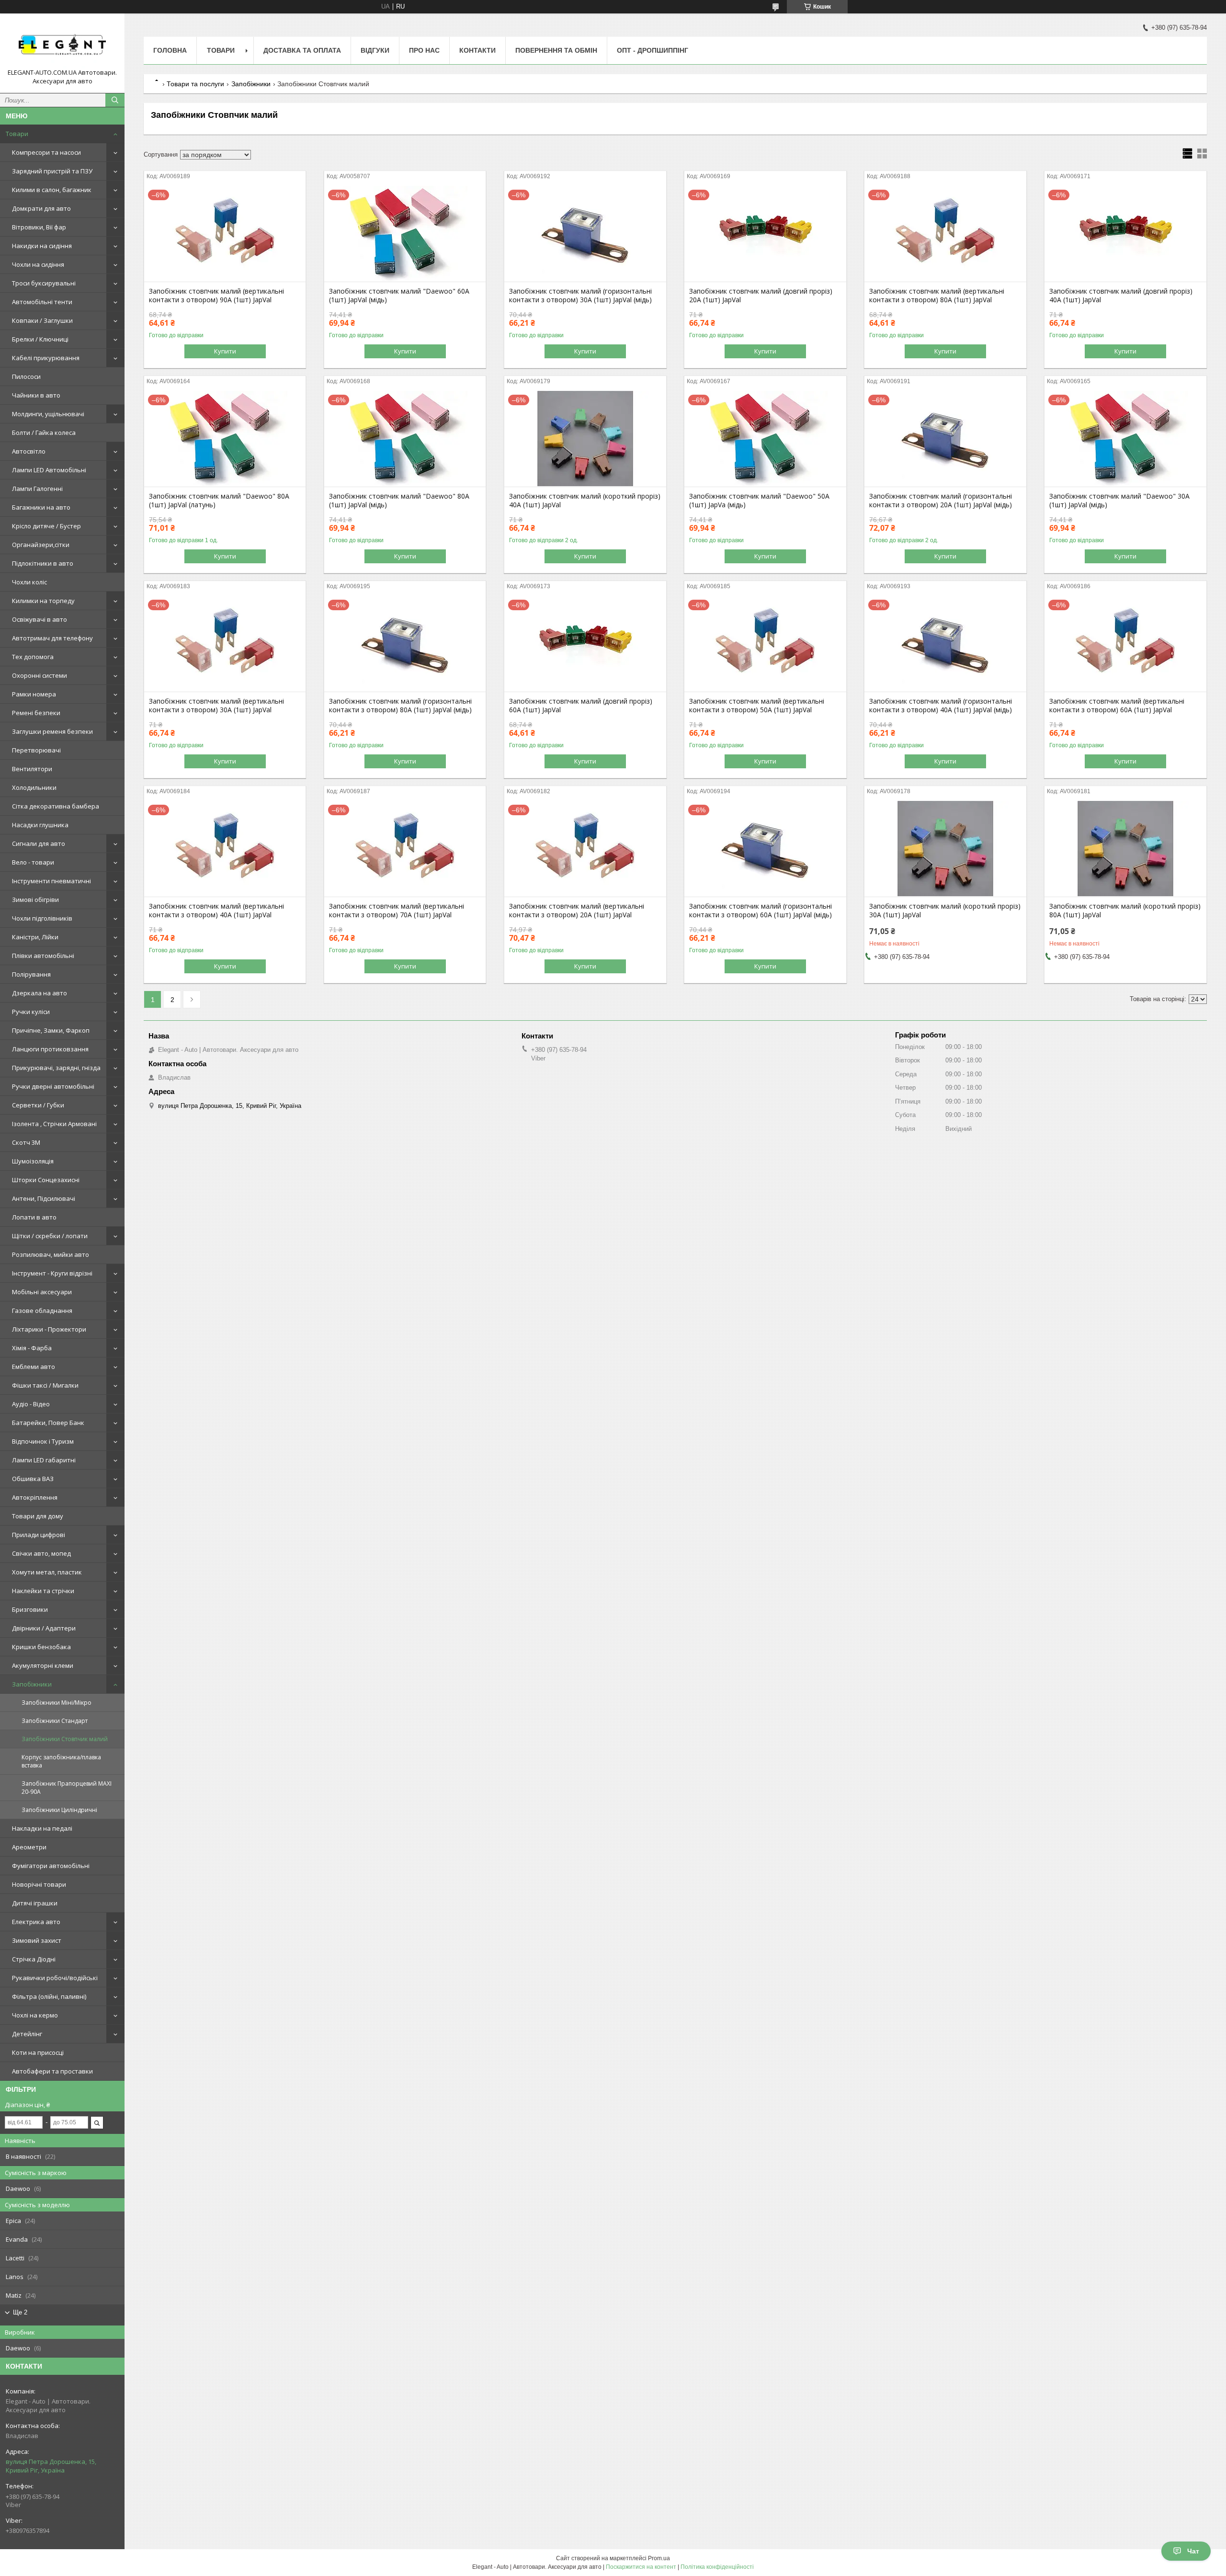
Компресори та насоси (46, 152)
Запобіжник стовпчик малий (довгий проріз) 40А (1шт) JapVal (1121, 296)
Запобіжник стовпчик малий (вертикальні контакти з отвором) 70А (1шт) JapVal (397, 911)
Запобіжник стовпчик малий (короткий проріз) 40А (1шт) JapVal (585, 501)
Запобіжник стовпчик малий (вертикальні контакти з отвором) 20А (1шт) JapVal (577, 911)
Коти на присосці (38, 2052)
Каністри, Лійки (35, 937)
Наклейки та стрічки (43, 1591)
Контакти (477, 50)
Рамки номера (34, 694)
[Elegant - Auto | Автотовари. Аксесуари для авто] (62, 45)
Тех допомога (33, 657)
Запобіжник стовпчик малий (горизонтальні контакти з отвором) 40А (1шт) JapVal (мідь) (941, 706)
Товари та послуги (195, 84)
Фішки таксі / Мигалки (45, 1385)
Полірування (31, 974)
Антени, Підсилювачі (44, 1198)
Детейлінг (27, 2034)
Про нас (424, 50)
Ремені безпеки (36, 713)
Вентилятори (32, 769)
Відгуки (375, 50)
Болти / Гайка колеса (44, 433)
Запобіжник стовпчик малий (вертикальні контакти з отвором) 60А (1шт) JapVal (1117, 706)
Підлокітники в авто (43, 563)
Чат (1193, 2551)
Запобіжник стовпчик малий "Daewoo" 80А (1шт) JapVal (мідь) (399, 501)
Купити (225, 351)
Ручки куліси (31, 1012)
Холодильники (34, 787)
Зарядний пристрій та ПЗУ (52, 171)
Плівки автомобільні (43, 956)
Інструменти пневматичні (51, 881)
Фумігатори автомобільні (51, 1866)
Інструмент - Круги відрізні (52, 1273)
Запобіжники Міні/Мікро (57, 1703)
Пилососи (26, 376)
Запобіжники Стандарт (55, 1721)
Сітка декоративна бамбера (56, 806)
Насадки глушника (40, 825)
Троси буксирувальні (44, 283)
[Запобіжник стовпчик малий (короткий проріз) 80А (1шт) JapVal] (1125, 849)
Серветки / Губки (38, 1105)
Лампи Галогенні (37, 489)
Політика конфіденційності (717, 2567)
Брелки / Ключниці (40, 339)
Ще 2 (20, 2312)
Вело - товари (33, 862)
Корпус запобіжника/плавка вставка (61, 1761)
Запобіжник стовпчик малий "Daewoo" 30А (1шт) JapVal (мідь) (1119, 501)
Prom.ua (659, 2558)
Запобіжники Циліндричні (59, 1810)
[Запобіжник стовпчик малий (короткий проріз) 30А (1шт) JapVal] (945, 849)
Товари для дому (38, 1516)
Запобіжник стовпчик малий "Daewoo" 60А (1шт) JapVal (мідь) (399, 296)
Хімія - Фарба (32, 1348)
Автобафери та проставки (52, 2071)
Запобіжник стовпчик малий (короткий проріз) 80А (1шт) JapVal (1125, 911)
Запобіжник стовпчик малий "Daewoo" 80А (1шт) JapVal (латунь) (219, 501)
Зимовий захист (37, 1940)
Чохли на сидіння (38, 264)
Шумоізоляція (33, 1161)
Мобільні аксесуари (42, 1292)
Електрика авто (36, 1922)
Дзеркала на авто (40, 993)
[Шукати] (115, 100)
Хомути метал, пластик (47, 1572)
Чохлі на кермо (35, 2015)
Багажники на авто (41, 507)
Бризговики (30, 1609)
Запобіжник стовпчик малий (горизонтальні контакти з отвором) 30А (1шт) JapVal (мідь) (580, 296)
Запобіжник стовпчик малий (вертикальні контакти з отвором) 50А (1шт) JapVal (757, 706)
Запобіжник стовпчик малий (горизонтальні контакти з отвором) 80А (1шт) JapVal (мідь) (400, 706)
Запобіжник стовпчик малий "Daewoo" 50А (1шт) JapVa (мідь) (759, 501)
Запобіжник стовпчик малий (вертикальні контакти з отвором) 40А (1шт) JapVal (216, 911)
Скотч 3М (26, 1142)
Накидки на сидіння (42, 246)
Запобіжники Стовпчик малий (65, 1739)
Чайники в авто (36, 395)
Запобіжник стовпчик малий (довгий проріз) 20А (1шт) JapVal (761, 296)
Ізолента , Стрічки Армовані (54, 1124)
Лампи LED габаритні (44, 1460)
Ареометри (29, 1847)
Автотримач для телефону (52, 638)
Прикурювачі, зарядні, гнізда (56, 1068)
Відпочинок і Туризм (43, 1441)
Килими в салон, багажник (52, 190)
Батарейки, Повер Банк (48, 1423)
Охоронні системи (40, 675)
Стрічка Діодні (34, 1959)
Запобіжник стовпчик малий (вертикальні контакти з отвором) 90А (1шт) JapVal (216, 296)
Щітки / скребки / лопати (50, 1236)
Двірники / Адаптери (44, 1628)
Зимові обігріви (35, 900)
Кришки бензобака (41, 1647)
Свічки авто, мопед (41, 1553)
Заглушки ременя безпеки (52, 731)
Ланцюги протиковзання (50, 1049)
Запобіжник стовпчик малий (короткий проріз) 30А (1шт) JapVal (945, 911)
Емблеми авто (34, 1367)
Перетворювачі (36, 750)
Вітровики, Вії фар (39, 227)
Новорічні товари (39, 1884)
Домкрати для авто (41, 208)
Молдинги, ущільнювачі (48, 414)
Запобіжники (32, 1684)
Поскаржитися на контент (641, 2567)
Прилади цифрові (39, 1535)
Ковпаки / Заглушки (42, 320)
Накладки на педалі (42, 1828)
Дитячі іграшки (35, 1903)
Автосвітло (29, 451)
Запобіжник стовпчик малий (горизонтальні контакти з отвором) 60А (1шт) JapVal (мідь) (761, 911)
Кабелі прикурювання (46, 358)
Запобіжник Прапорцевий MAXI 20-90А (67, 1788)
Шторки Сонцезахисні (46, 1180)
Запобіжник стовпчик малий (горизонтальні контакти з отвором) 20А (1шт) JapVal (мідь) (941, 501)
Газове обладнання (42, 1311)
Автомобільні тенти (42, 302)
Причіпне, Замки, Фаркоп (51, 1030)
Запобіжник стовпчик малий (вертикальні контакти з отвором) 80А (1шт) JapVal (937, 296)
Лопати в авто (34, 1217)
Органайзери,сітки (41, 545)
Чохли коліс (29, 582)
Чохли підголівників (42, 918)
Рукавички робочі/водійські (55, 1978)
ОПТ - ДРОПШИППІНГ (653, 50)
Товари (17, 134)
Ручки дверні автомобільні (53, 1086)
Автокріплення (35, 1497)
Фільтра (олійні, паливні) (49, 1996)
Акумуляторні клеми (43, 1665)
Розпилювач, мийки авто (51, 1254)
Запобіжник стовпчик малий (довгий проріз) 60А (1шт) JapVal (581, 706)
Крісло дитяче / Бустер (46, 526)
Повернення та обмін (556, 50)
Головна (170, 50)
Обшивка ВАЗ (33, 1479)
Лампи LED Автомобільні (49, 470)
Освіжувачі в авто (40, 619)
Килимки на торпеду (43, 601)
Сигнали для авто (39, 843)
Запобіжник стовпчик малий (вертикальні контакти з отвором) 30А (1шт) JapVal (216, 706)
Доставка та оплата (302, 50)
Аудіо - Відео (31, 1404)
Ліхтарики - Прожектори (49, 1329)
